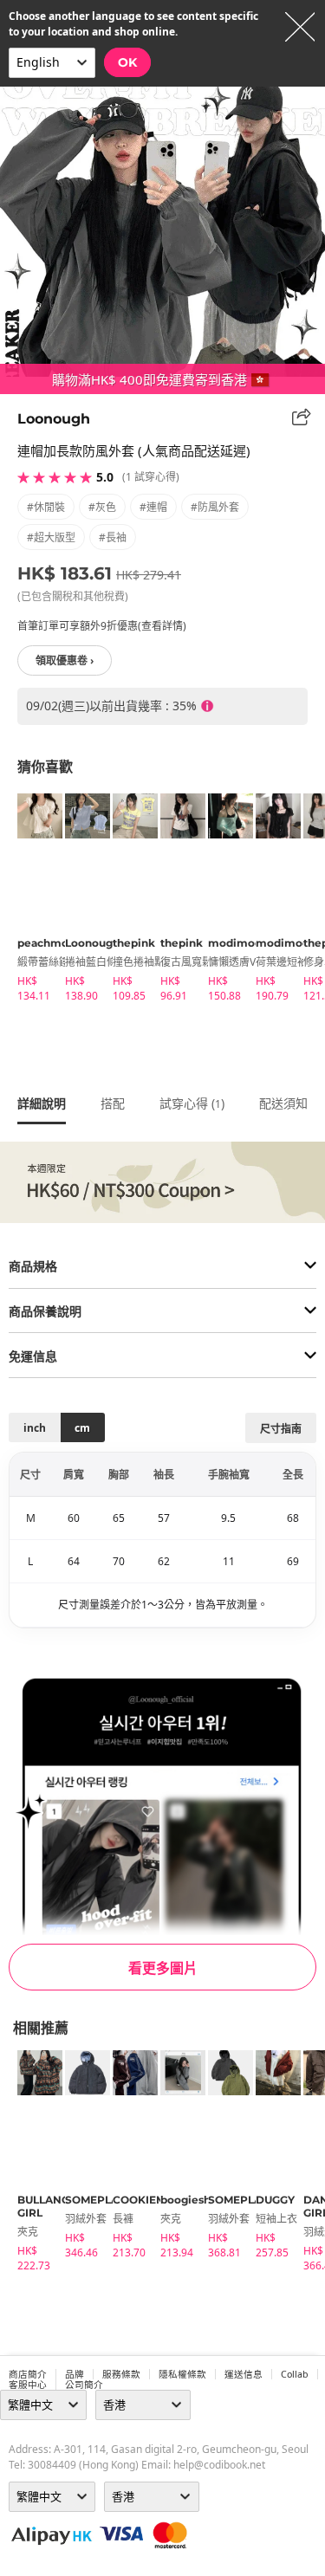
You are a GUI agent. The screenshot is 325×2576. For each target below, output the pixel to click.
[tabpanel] (32, 900)
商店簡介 (28, 2374)
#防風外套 (215, 507)
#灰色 (102, 507)
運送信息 (244, 2374)
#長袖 (113, 537)
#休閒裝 (46, 507)
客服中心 (28, 2385)
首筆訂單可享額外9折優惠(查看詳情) (102, 626)
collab (295, 2374)
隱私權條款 (182, 2374)
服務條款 (121, 2374)
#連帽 (153, 507)
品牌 (75, 2374)
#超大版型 (51, 537)
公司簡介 (84, 2385)
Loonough (54, 419)
